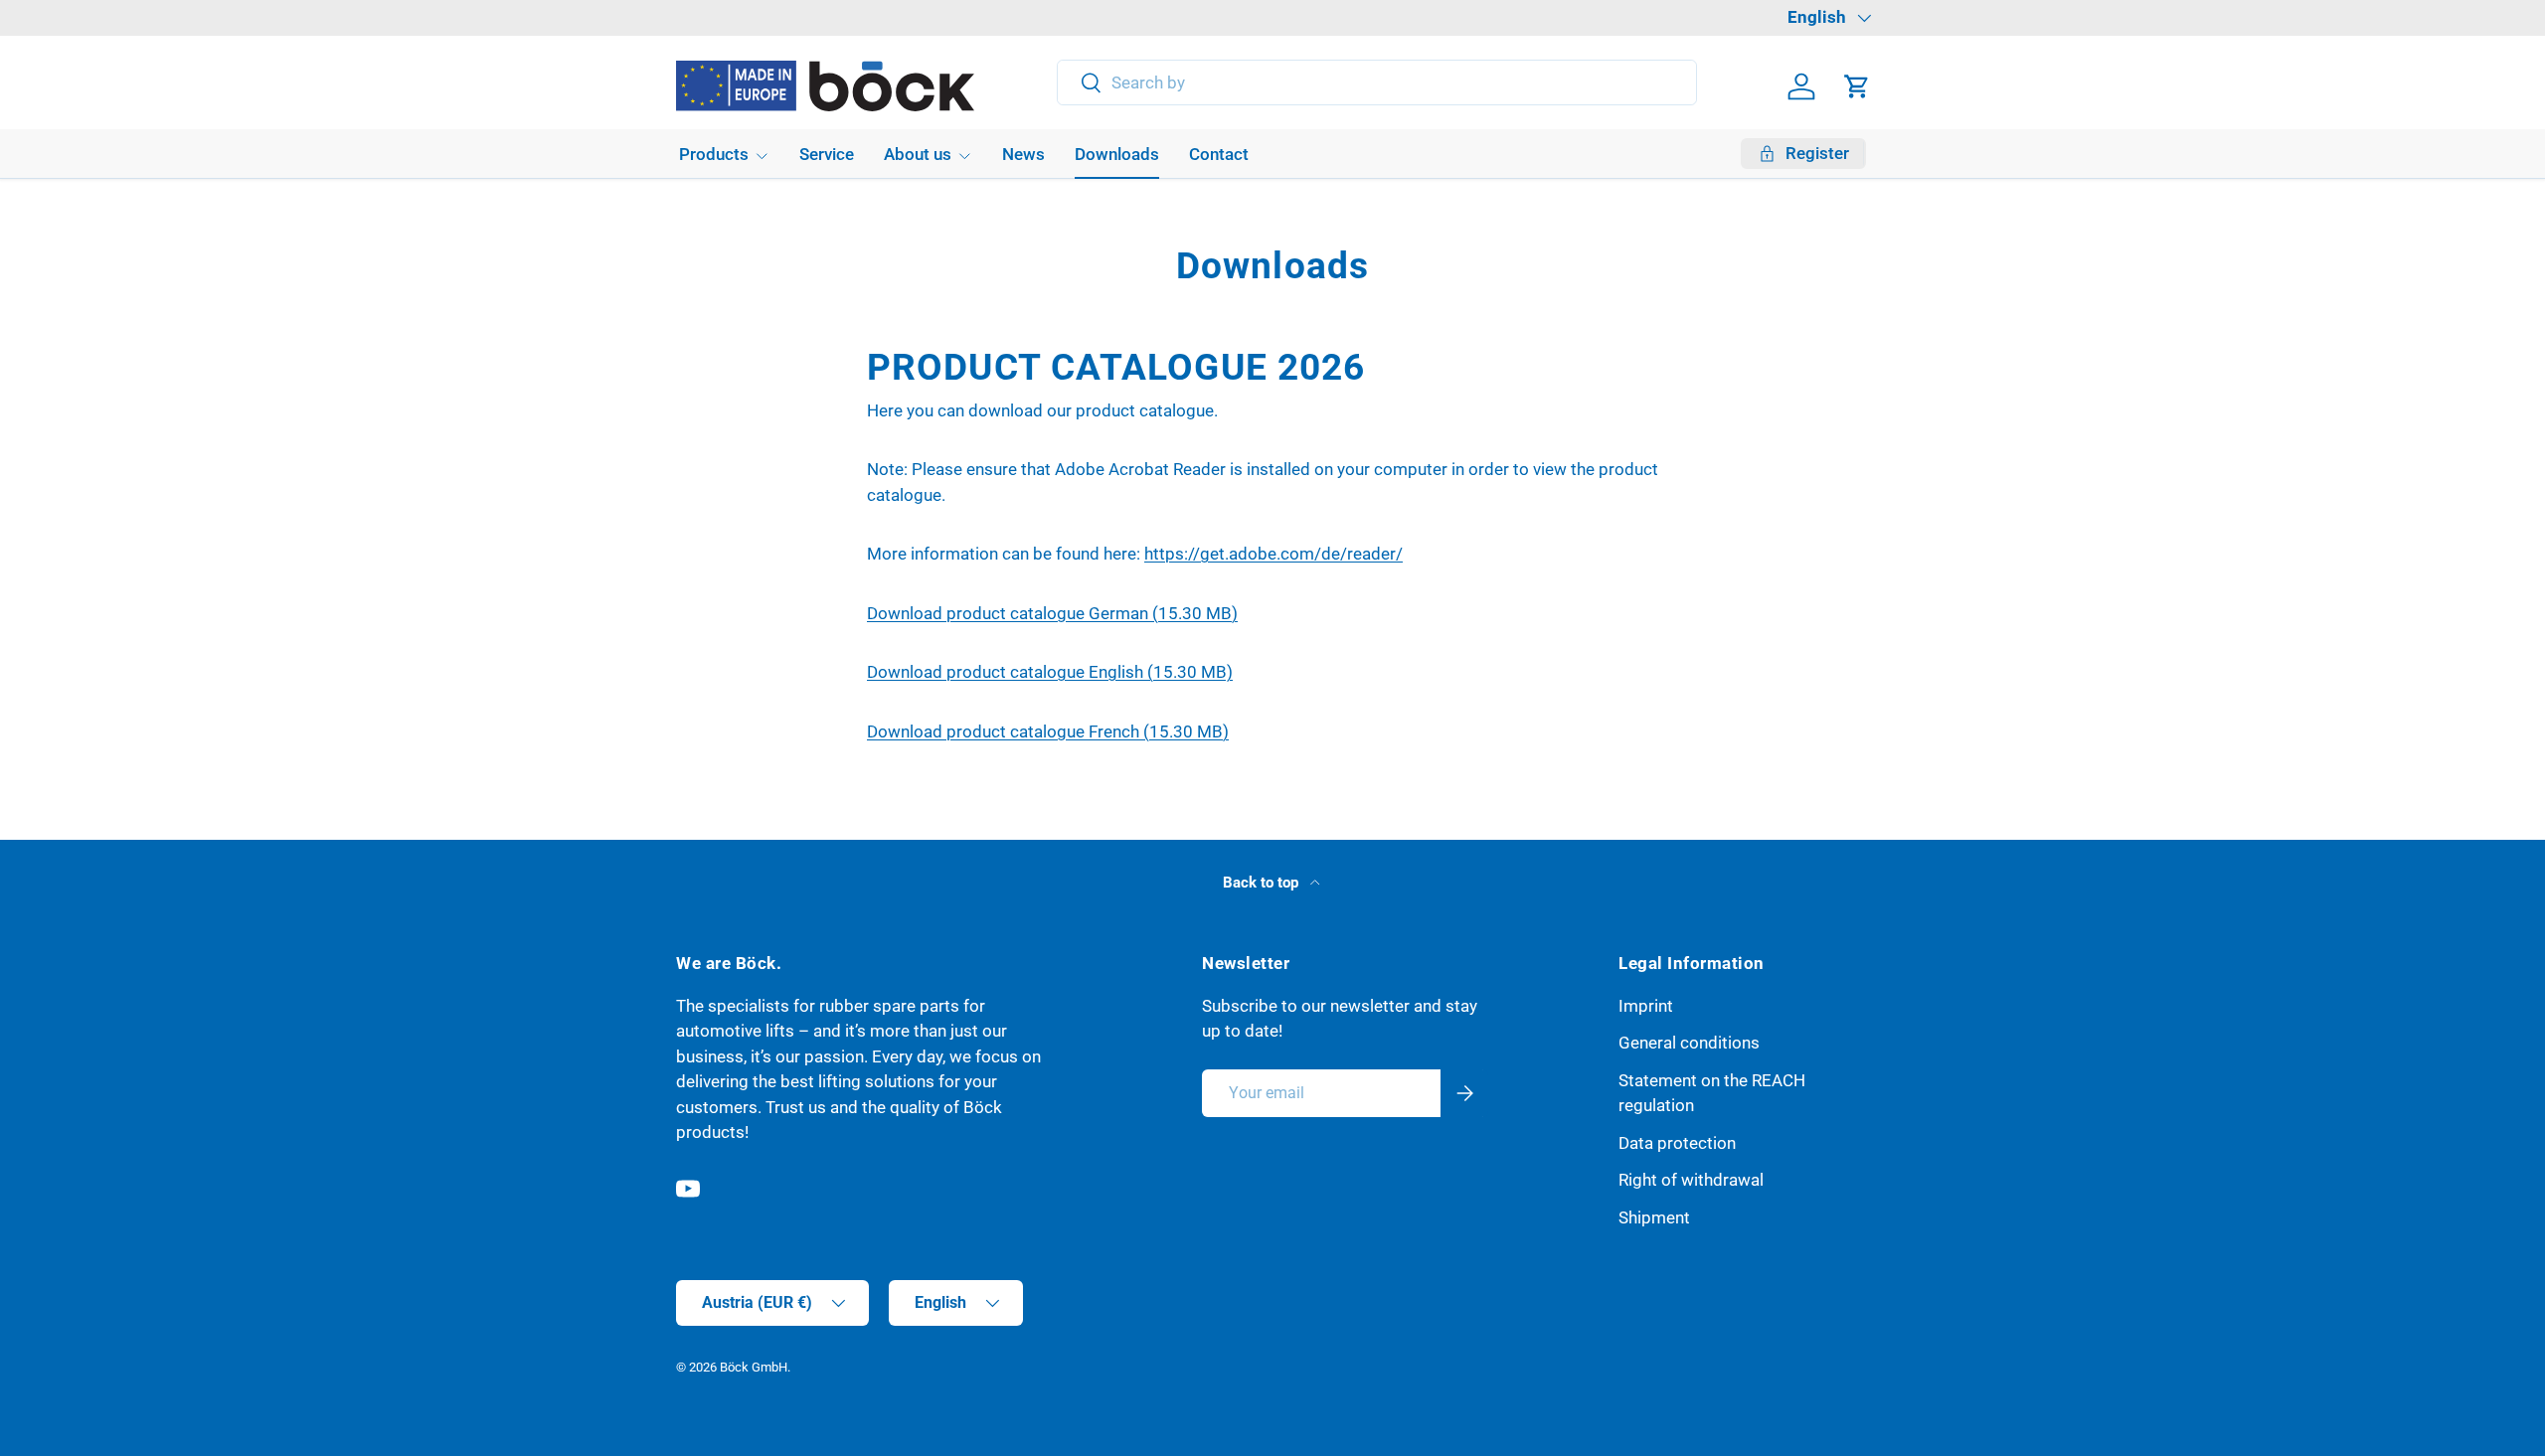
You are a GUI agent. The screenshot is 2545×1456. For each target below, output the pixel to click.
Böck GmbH (754, 1367)
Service (827, 154)
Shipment (1654, 1217)
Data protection (1677, 1143)
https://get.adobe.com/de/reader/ (1273, 554)
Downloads (1117, 154)
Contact (1219, 154)
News (1023, 154)
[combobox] (1377, 82)
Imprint (1646, 1006)
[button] (1857, 86)
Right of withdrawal (1691, 1180)
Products (714, 154)
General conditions (1689, 1043)
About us (918, 154)
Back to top (1263, 883)
